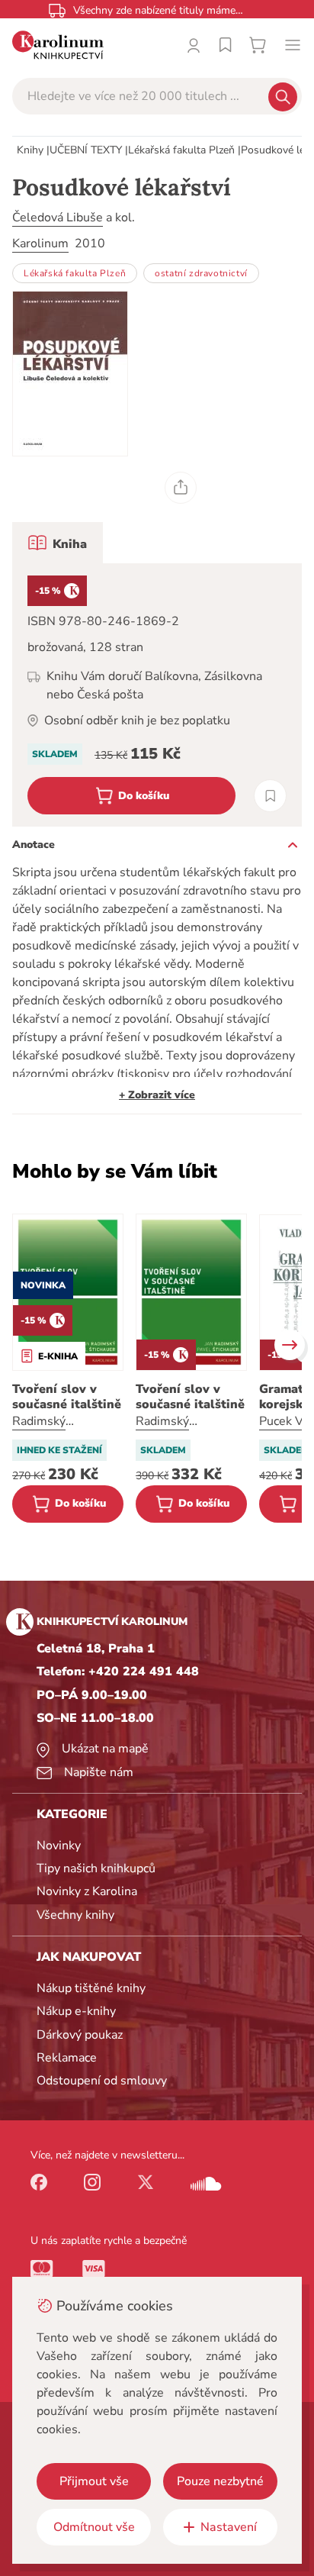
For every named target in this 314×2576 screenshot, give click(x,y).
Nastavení (229, 2527)
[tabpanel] (157, 695)
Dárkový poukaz (80, 2035)
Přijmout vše (94, 2481)
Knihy (30, 150)
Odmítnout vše (94, 2527)
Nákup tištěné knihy (91, 1988)
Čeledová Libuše (58, 218)
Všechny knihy (75, 1915)
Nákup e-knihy (76, 2011)
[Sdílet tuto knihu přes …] (181, 488)
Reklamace (67, 2058)
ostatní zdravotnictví (201, 273)
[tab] (58, 543)
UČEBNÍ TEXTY (86, 150)
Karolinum (40, 243)
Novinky (59, 1846)
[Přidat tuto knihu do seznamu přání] (270, 796)
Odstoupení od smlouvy (102, 2081)
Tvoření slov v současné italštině (67, 1397)
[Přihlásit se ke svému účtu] (194, 45)
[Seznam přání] (226, 45)
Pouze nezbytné (220, 2481)
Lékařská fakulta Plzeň (181, 150)
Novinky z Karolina (87, 1891)
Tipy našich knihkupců (96, 1868)
